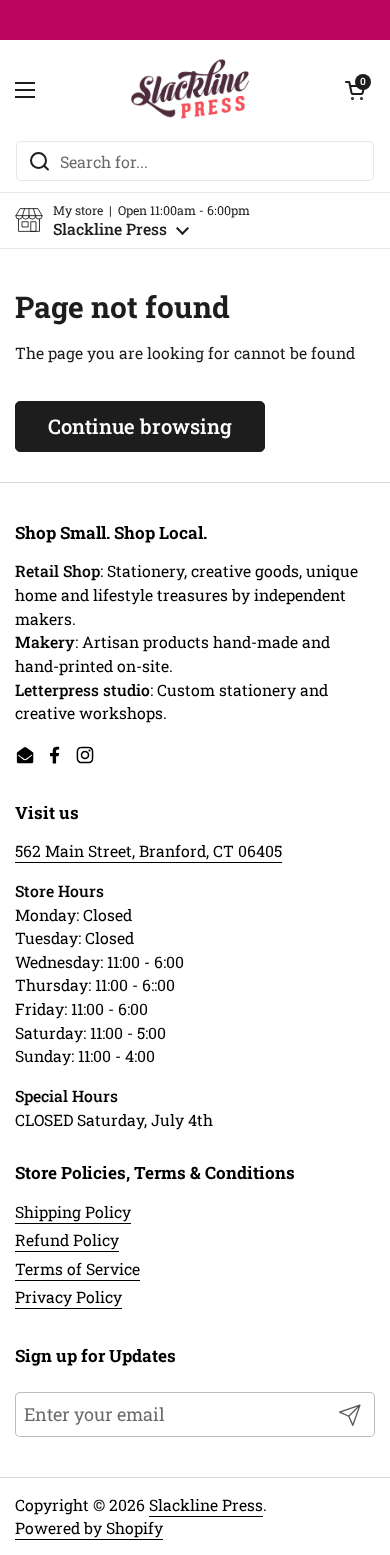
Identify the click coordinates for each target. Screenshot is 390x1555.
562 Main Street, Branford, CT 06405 (148, 850)
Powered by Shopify (89, 1527)
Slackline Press (206, 1504)
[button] (132, 220)
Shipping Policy (73, 1211)
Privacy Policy (68, 1296)
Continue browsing (140, 426)
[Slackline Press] (190, 90)
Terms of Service (77, 1268)
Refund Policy (67, 1239)
